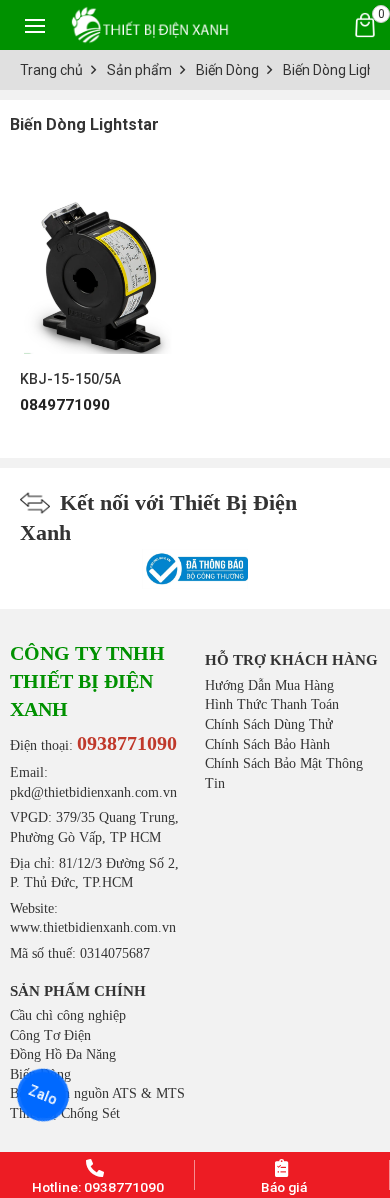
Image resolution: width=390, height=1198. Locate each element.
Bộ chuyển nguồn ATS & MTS (97, 1093)
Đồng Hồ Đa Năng (63, 1054)
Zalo (43, 1095)
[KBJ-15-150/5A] (97, 266)
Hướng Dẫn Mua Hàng (269, 685)
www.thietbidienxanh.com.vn (93, 927)
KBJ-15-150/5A (70, 379)
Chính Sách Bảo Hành (267, 744)
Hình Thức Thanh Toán (272, 704)
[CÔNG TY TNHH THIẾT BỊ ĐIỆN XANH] (150, 24)
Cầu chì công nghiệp (68, 1015)
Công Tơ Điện (50, 1035)
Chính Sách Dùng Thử (269, 724)
